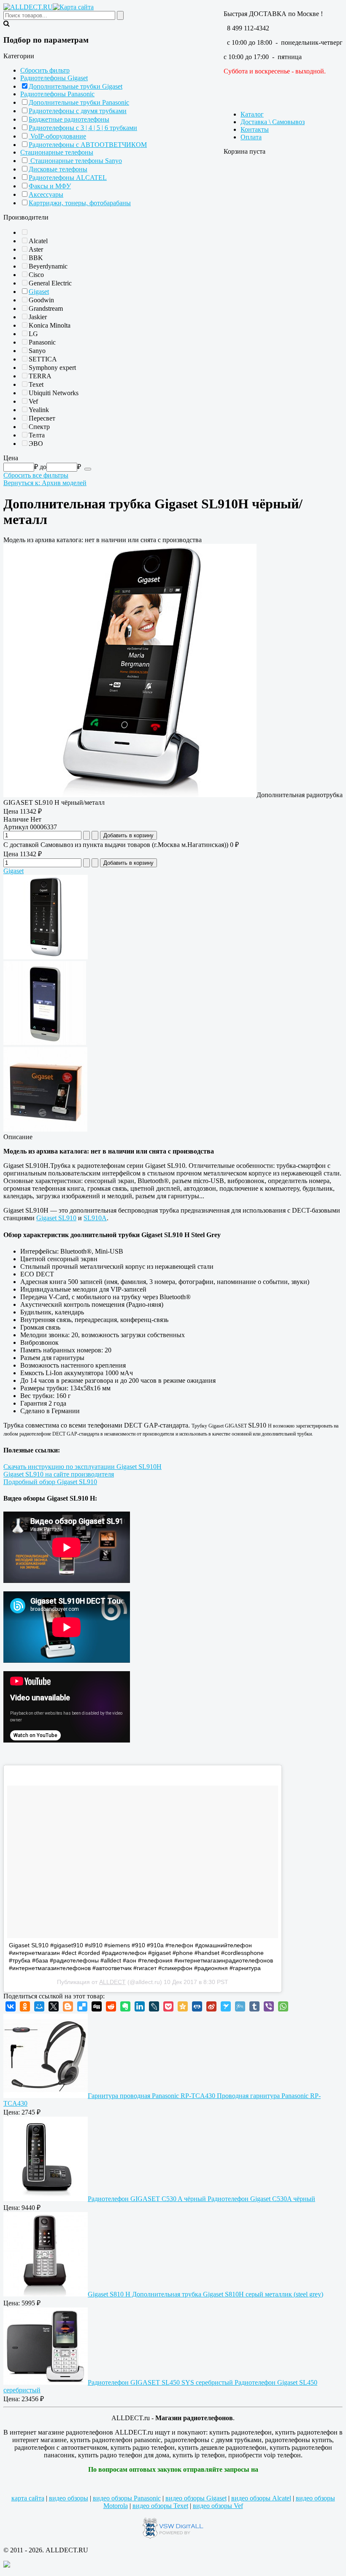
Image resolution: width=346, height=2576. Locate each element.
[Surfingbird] (226, 2006)
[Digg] (97, 2006)
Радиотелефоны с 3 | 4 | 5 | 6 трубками (83, 128)
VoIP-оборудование (57, 136)
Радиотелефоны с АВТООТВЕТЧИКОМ (88, 145)
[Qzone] (183, 2006)
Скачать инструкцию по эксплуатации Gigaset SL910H (82, 1467)
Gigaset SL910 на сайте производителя (59, 1474)
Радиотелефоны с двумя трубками (78, 111)
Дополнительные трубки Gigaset (76, 86)
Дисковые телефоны (58, 169)
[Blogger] (68, 2006)
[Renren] (197, 2006)
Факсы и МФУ (50, 186)
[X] (54, 2006)
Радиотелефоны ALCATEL (68, 178)
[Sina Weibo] (211, 2006)
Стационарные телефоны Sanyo (75, 161)
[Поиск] (88, 469)
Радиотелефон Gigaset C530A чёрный (201, 2199)
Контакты (255, 129)
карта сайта (28, 2498)
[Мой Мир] (39, 2006)
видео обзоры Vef (218, 2506)
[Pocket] (168, 2006)
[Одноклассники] (25, 2006)
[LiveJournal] (154, 2006)
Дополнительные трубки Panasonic (79, 102)
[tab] (173, 56)
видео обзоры (69, 2498)
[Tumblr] (254, 2006)
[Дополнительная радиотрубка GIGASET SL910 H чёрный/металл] (130, 795)
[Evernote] (125, 2006)
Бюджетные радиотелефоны (69, 119)
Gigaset (39, 292)
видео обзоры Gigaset (196, 2498)
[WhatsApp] (283, 2006)
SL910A (95, 1218)
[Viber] (269, 2006)
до (43, 467)
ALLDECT (112, 1982)
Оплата (251, 137)
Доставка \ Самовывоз (273, 122)
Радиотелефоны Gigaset (54, 78)
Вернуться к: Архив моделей (45, 483)
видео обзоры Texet (160, 2506)
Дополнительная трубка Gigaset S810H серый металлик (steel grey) (205, 2294)
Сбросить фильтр (45, 70)
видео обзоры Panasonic (127, 2498)
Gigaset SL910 (56, 1218)
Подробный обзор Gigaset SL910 (50, 1482)
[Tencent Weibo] (240, 2006)
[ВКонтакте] (11, 2006)
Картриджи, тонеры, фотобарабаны (80, 203)
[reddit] (111, 2006)
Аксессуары (46, 194)
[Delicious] (82, 2006)
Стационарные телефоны (57, 152)
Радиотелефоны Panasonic (57, 94)
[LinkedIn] (140, 2006)
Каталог (252, 114)
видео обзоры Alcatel (261, 2498)
